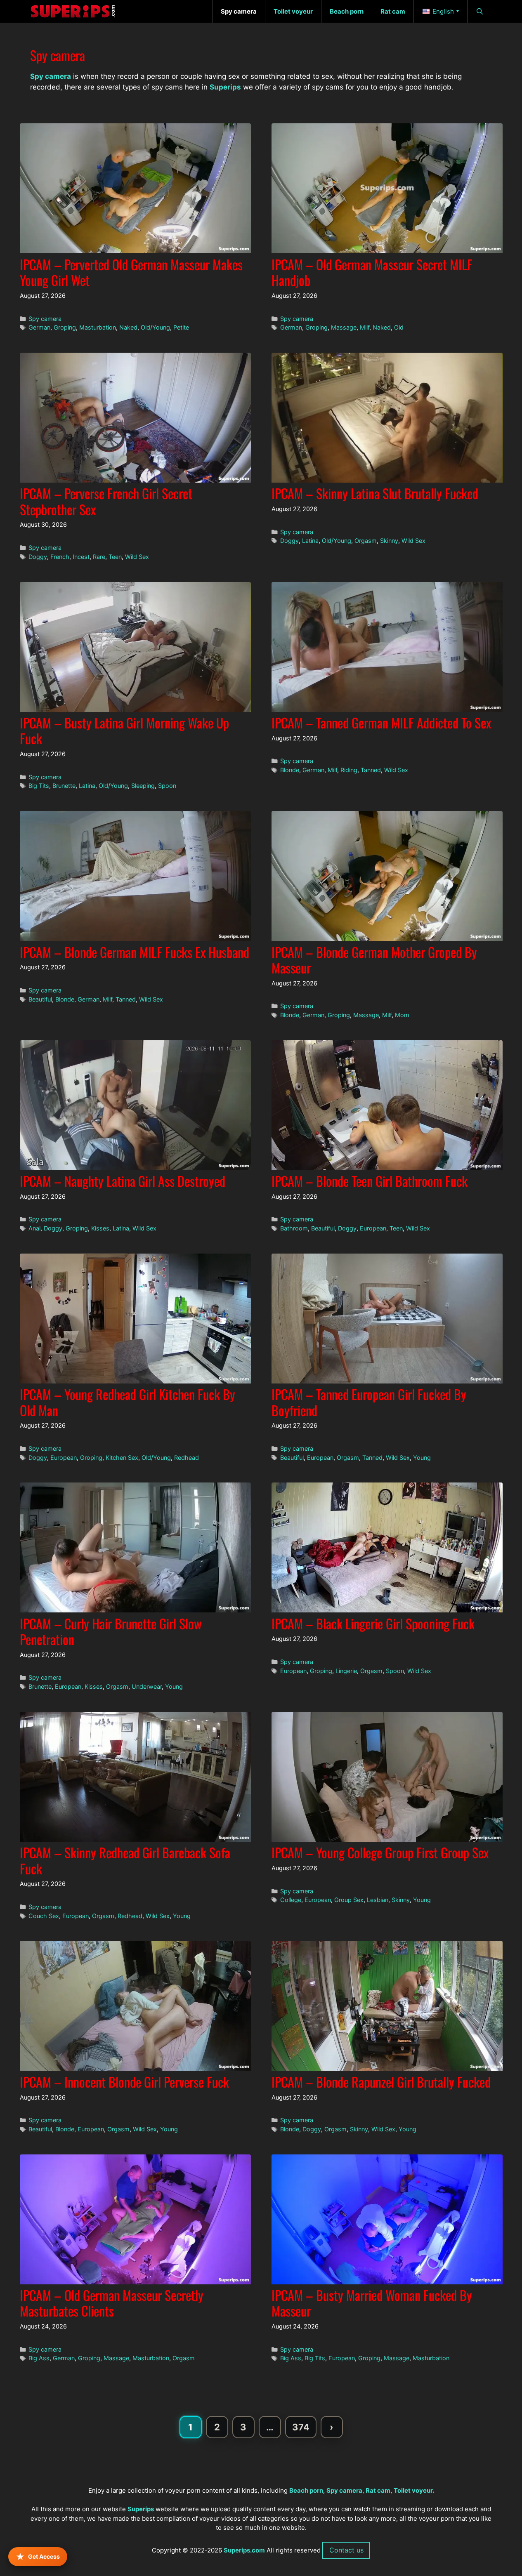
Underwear (147, 1686)
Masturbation (98, 327)
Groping (65, 327)
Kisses (100, 1228)
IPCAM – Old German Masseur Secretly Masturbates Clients (112, 2303)
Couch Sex (44, 1916)
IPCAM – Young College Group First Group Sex (380, 1852)
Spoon (167, 786)
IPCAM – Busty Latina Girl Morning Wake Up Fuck (124, 730)
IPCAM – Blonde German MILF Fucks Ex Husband (135, 952)
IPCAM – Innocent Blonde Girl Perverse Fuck (124, 2082)
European (373, 1228)
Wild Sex (137, 557)
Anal (34, 1228)
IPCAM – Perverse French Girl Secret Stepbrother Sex (106, 501)
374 (304, 2429)
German (39, 327)
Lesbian (378, 1900)
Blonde (290, 770)
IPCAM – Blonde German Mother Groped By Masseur (374, 960)
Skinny (389, 541)
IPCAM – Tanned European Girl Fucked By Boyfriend (369, 1402)
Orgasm (366, 541)
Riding (349, 770)
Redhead (187, 1458)
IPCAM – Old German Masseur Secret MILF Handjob (372, 272)
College (291, 1900)
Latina (310, 541)
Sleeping (143, 786)
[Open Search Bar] (480, 11)
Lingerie (346, 1671)
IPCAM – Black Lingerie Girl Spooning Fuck (373, 1623)
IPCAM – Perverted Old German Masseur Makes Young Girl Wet (131, 272)
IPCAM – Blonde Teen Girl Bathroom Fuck (370, 1181)
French (60, 557)
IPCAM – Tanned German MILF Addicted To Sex (381, 722)
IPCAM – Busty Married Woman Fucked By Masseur (372, 2303)
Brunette (64, 786)
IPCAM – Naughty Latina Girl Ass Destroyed (123, 1181)
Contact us (346, 2550)
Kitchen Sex (122, 1458)
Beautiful (40, 999)
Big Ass (39, 2358)
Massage (344, 327)
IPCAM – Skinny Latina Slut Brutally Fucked (375, 493)
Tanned (371, 770)
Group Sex (349, 1900)
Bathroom (294, 1228)
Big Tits (39, 786)
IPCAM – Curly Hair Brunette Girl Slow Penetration (111, 1631)
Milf (365, 327)
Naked (128, 327)
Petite (181, 327)
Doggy (38, 557)
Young (422, 1458)
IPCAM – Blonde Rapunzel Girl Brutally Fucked (381, 2082)
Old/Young (155, 327)
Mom (402, 1015)
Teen (115, 557)
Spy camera (45, 319)
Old (399, 327)
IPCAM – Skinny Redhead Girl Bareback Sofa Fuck (125, 1860)
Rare (99, 557)
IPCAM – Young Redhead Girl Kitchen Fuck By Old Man (128, 1402)
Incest (81, 557)
